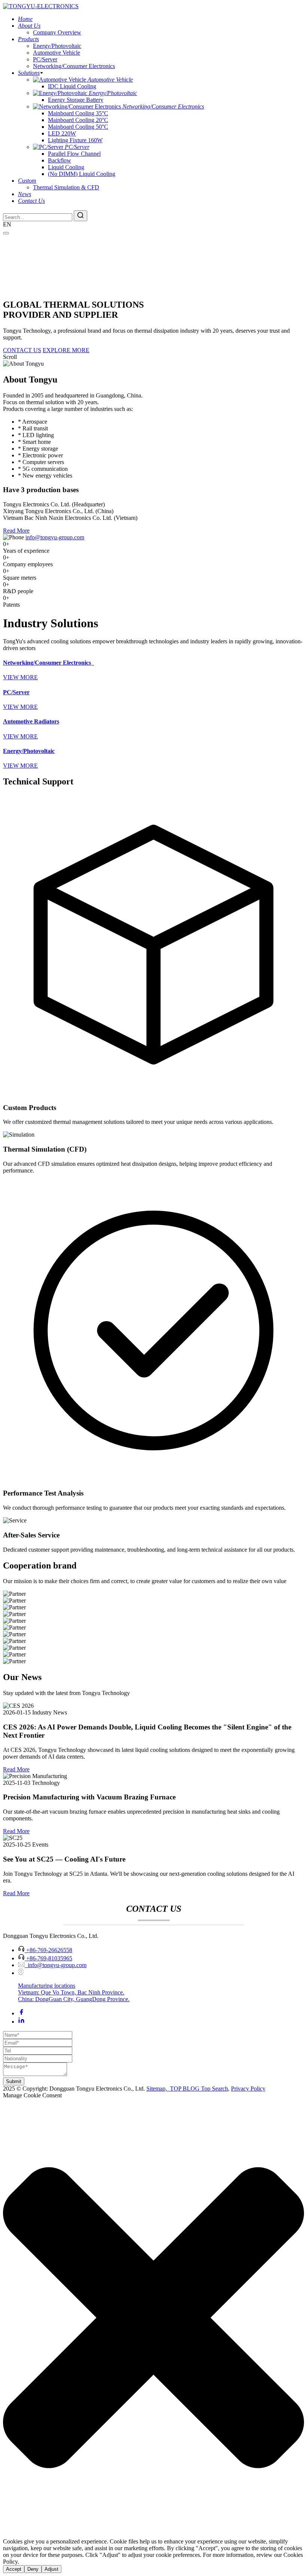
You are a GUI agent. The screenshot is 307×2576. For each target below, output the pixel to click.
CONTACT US (22, 350)
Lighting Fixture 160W (75, 140)
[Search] (80, 216)
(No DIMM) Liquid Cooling (82, 174)
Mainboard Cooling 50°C (78, 127)
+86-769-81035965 (49, 1958)
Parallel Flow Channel (74, 154)
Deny (33, 2569)
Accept (14, 2569)
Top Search (215, 2089)
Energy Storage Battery (76, 100)
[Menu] (6, 233)
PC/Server (45, 59)
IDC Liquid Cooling (72, 86)
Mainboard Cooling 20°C (78, 120)
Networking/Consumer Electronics (74, 66)
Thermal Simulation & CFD (66, 187)
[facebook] (21, 2013)
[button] (153, 2318)
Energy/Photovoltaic (57, 46)
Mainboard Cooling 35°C (78, 113)
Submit (14, 2081)
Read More (16, 531)
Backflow (60, 160)
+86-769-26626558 (49, 1950)
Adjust (51, 2569)
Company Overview (57, 32)
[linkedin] (21, 2022)
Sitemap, (157, 2089)
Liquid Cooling (66, 167)
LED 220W (62, 133)
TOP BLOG (185, 2089)
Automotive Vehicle (57, 53)
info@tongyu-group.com (55, 537)
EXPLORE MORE (66, 350)
